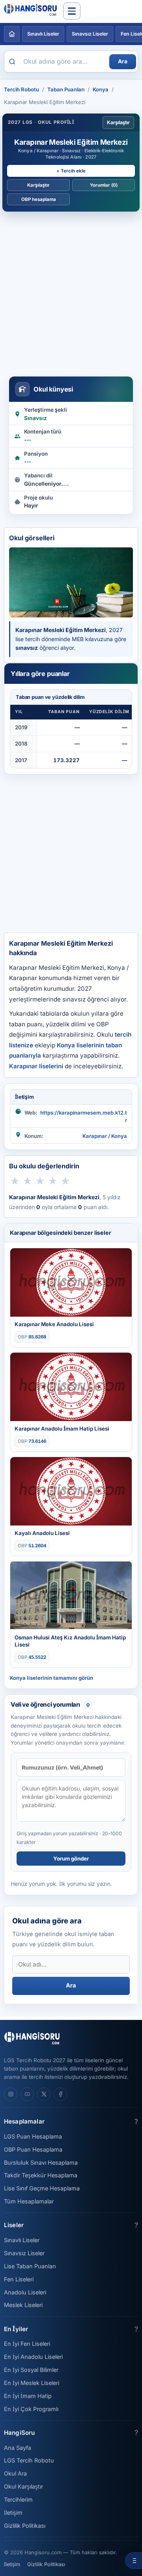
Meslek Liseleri (23, 2305)
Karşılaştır (118, 122)
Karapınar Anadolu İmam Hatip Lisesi (62, 1429)
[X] (44, 2094)
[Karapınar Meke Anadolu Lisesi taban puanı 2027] (71, 1282)
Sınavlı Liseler (43, 34)
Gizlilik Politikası (25, 2526)
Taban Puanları (66, 89)
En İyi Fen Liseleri (27, 2344)
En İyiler (16, 2329)
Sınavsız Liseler (90, 34)
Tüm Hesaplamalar (29, 2201)
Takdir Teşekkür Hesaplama (41, 2175)
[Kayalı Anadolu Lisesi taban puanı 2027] (71, 1491)
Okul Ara (15, 2473)
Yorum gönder (71, 1859)
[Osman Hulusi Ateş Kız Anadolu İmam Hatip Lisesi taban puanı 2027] (71, 1595)
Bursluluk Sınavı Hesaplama (41, 2162)
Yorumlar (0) (104, 185)
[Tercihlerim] (134, 2561)
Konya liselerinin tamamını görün (51, 1678)
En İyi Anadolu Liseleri (33, 2357)
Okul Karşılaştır (23, 2486)
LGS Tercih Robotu (29, 2460)
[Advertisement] (71, 291)
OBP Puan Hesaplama (33, 2149)
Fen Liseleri (19, 2279)
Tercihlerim (18, 2499)
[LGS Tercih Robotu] (32, 11)
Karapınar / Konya (105, 1136)
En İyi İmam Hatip (28, 2396)
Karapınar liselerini (36, 1066)
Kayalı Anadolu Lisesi (42, 1533)
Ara (123, 61)
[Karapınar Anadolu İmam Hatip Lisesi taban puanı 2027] (71, 1387)
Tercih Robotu (21, 89)
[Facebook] (60, 2094)
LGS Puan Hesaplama (33, 2136)
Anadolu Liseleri (25, 2292)
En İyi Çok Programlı (31, 2409)
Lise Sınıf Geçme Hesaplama (42, 2188)
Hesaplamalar (24, 2121)
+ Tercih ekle (71, 171)
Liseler (14, 2225)
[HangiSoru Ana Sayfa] (12, 34)
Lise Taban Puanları (30, 2266)
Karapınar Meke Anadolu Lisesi (54, 1324)
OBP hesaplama (39, 199)
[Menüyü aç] (72, 11)
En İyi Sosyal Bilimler (31, 2370)
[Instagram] (11, 2094)
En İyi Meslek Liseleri (32, 2383)
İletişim (13, 2513)
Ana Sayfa (18, 2448)
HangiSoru (19, 2433)
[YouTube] (27, 2094)
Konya (101, 89)
